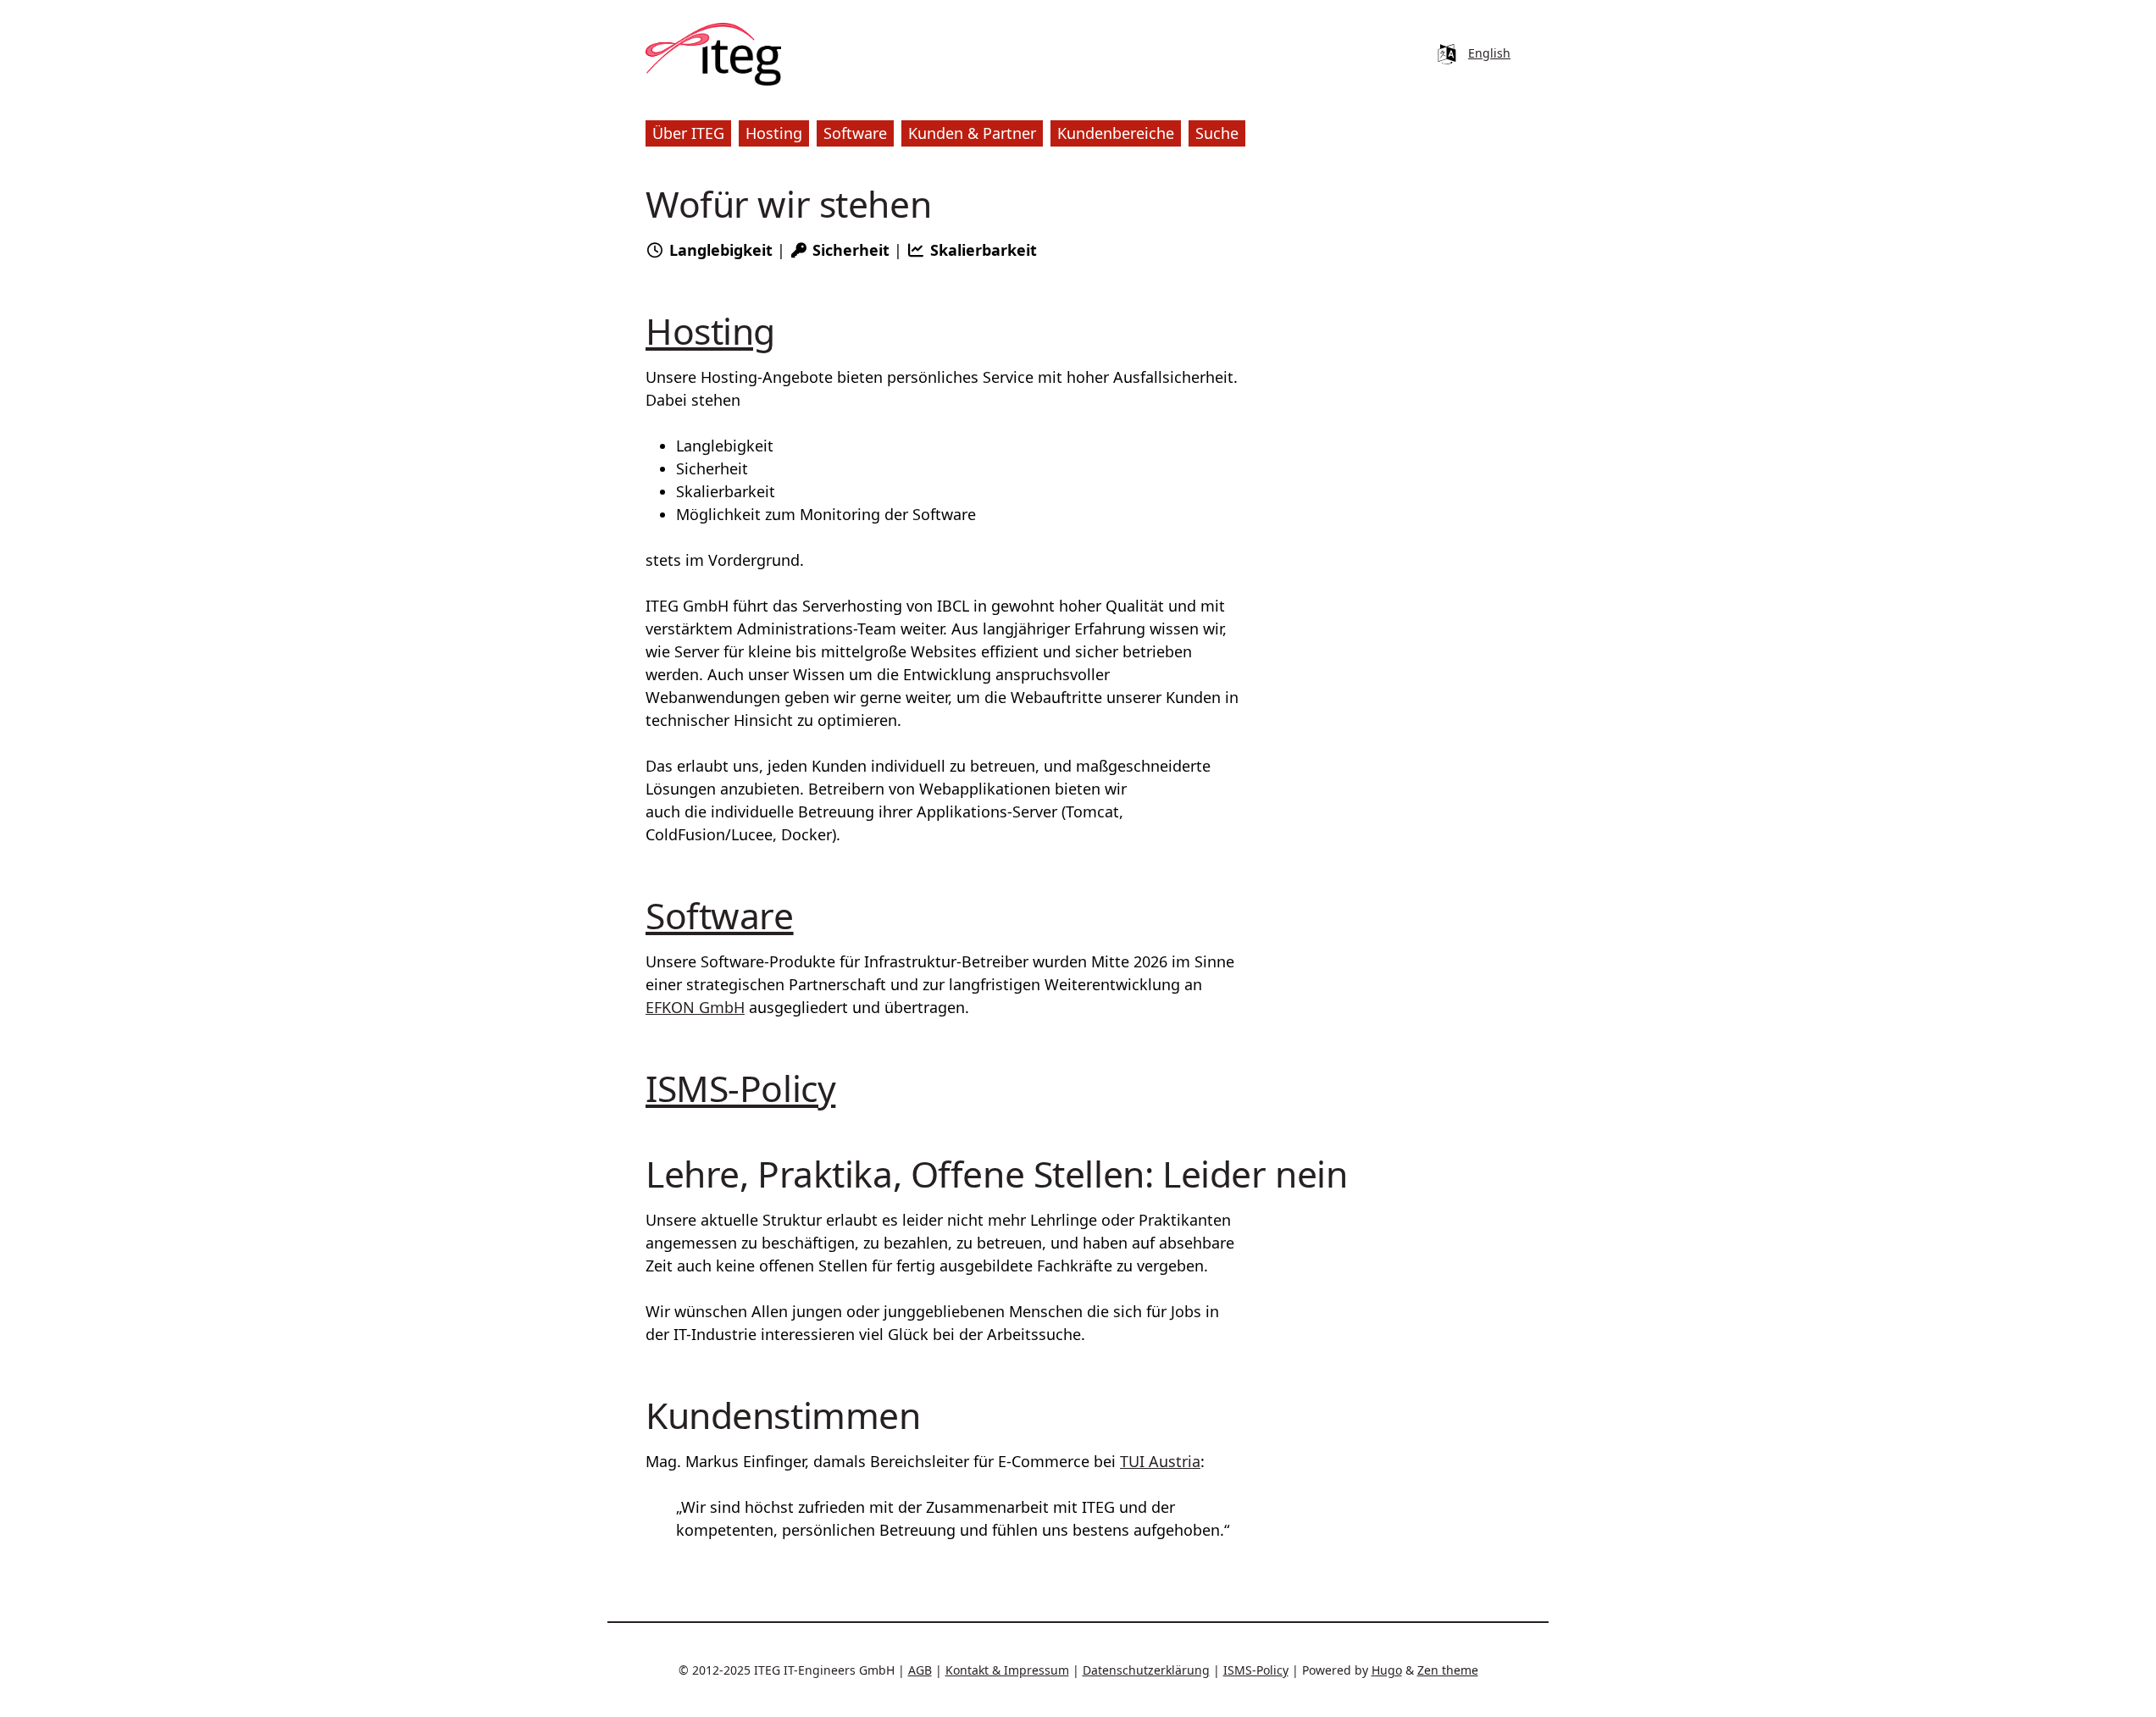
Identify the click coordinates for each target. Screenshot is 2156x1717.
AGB (920, 1670)
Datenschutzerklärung (1146, 1670)
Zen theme (1448, 1670)
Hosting (710, 330)
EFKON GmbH (695, 1007)
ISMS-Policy (740, 1088)
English (1489, 53)
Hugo (1387, 1670)
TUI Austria (1160, 1461)
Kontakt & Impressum (1007, 1670)
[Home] (713, 54)
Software (720, 915)
